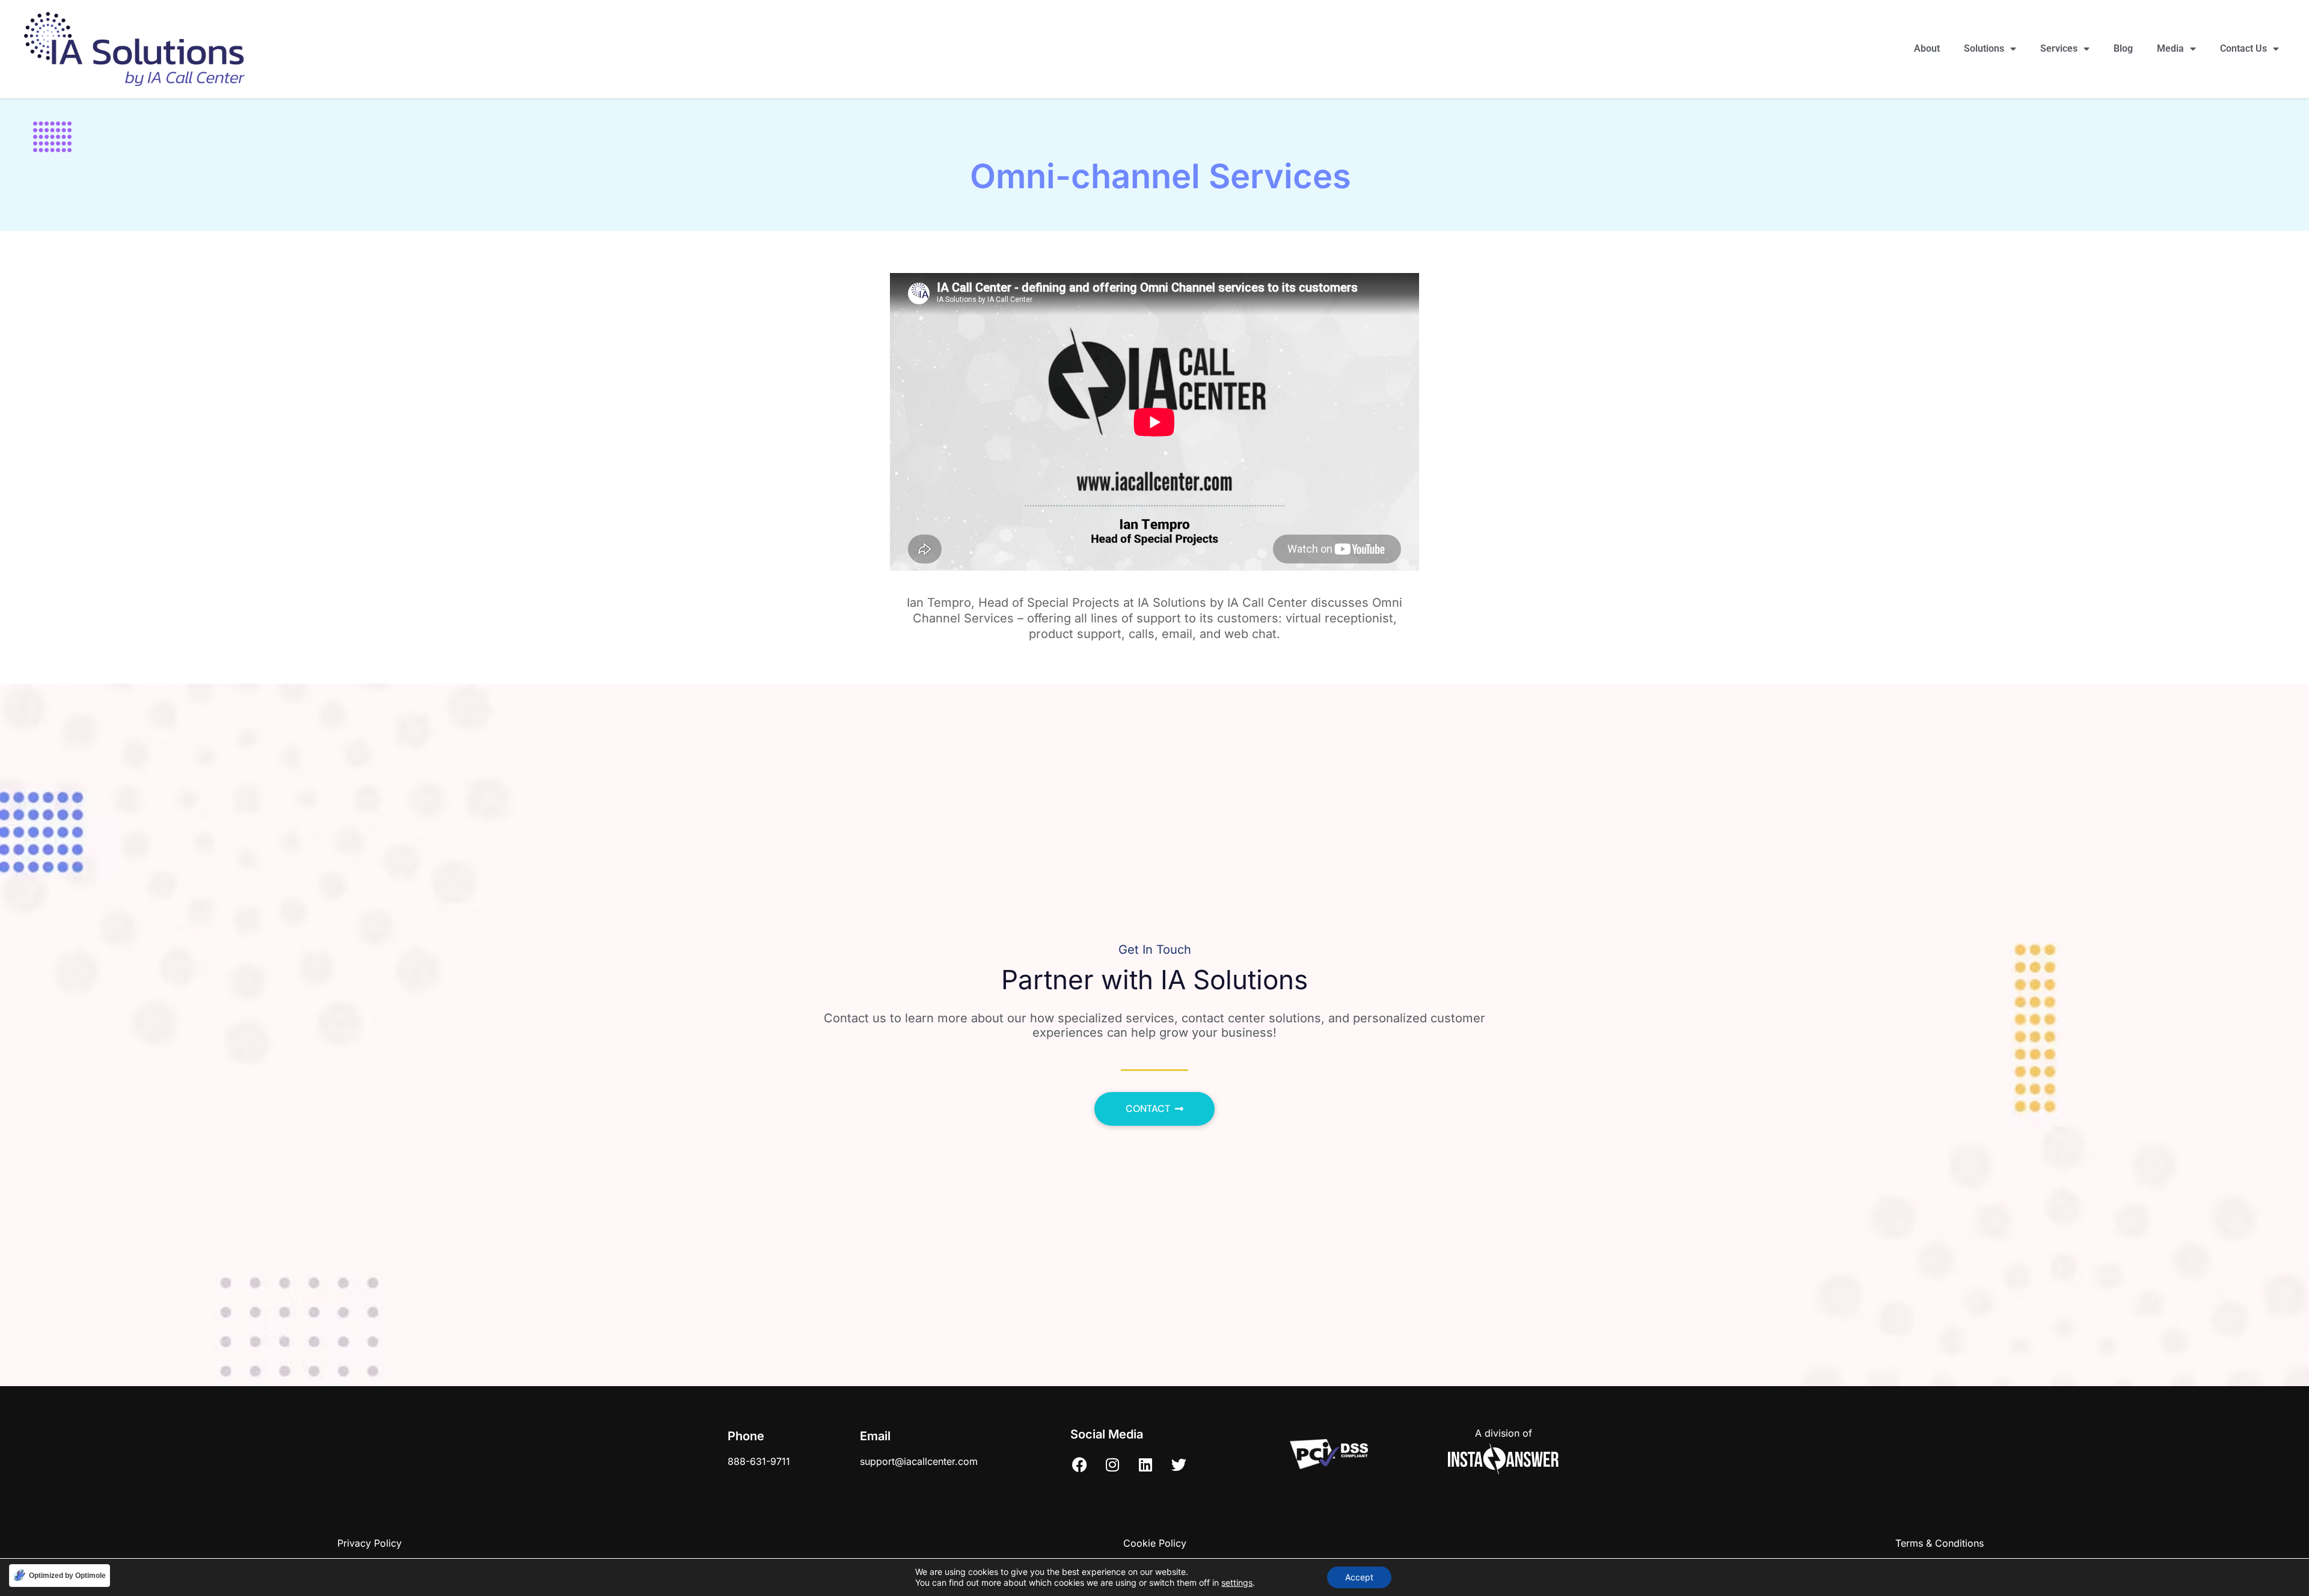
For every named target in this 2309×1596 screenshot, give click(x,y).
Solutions (1984, 48)
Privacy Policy (370, 1543)
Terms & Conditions (1939, 1543)
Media (2170, 48)
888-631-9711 (759, 1461)
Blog (2123, 48)
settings (1237, 1582)
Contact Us (2243, 48)
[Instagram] (1112, 1464)
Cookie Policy (1155, 1543)
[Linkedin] (1145, 1464)
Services (2059, 48)
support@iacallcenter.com (919, 1461)
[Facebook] (1079, 1464)
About (1927, 48)
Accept (1359, 1577)
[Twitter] (1179, 1464)
